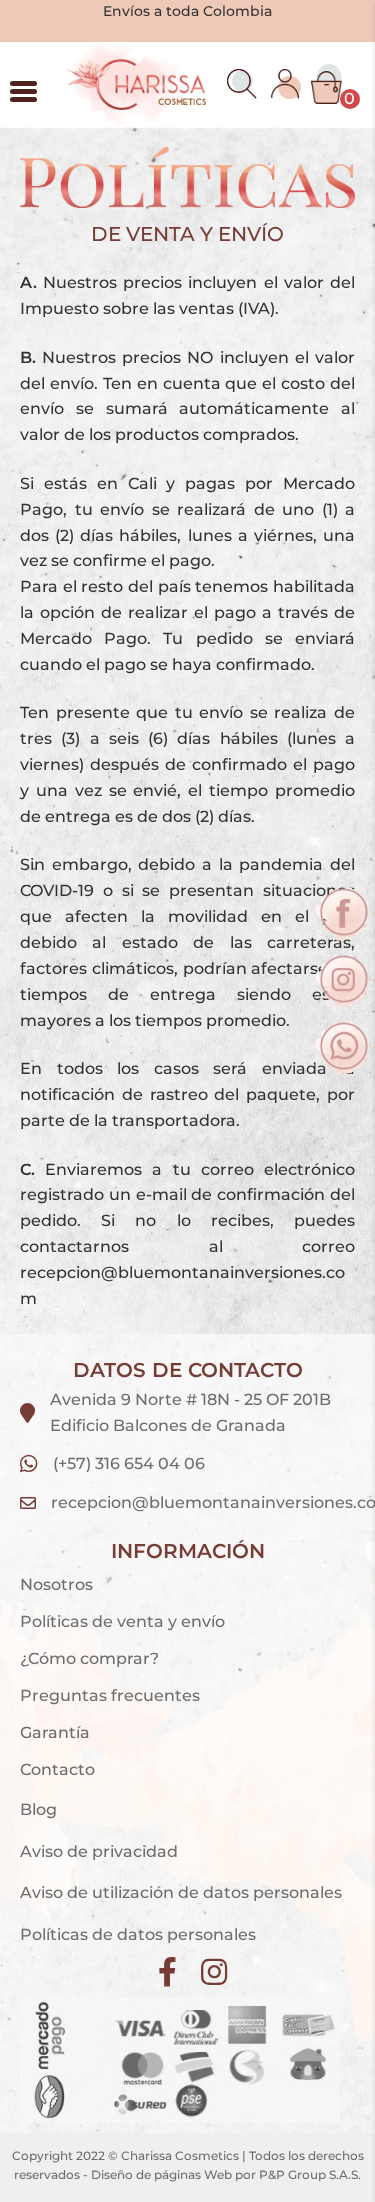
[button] (242, 84)
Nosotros (56, 1584)
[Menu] (23, 91)
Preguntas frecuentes (110, 1695)
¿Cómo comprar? (89, 1658)
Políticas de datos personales (138, 1934)
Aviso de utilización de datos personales (181, 1892)
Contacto (57, 1769)
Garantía (55, 1732)
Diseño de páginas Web (163, 2174)
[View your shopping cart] (326, 84)
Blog (38, 1809)
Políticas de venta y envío (122, 1621)
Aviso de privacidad (101, 1851)
